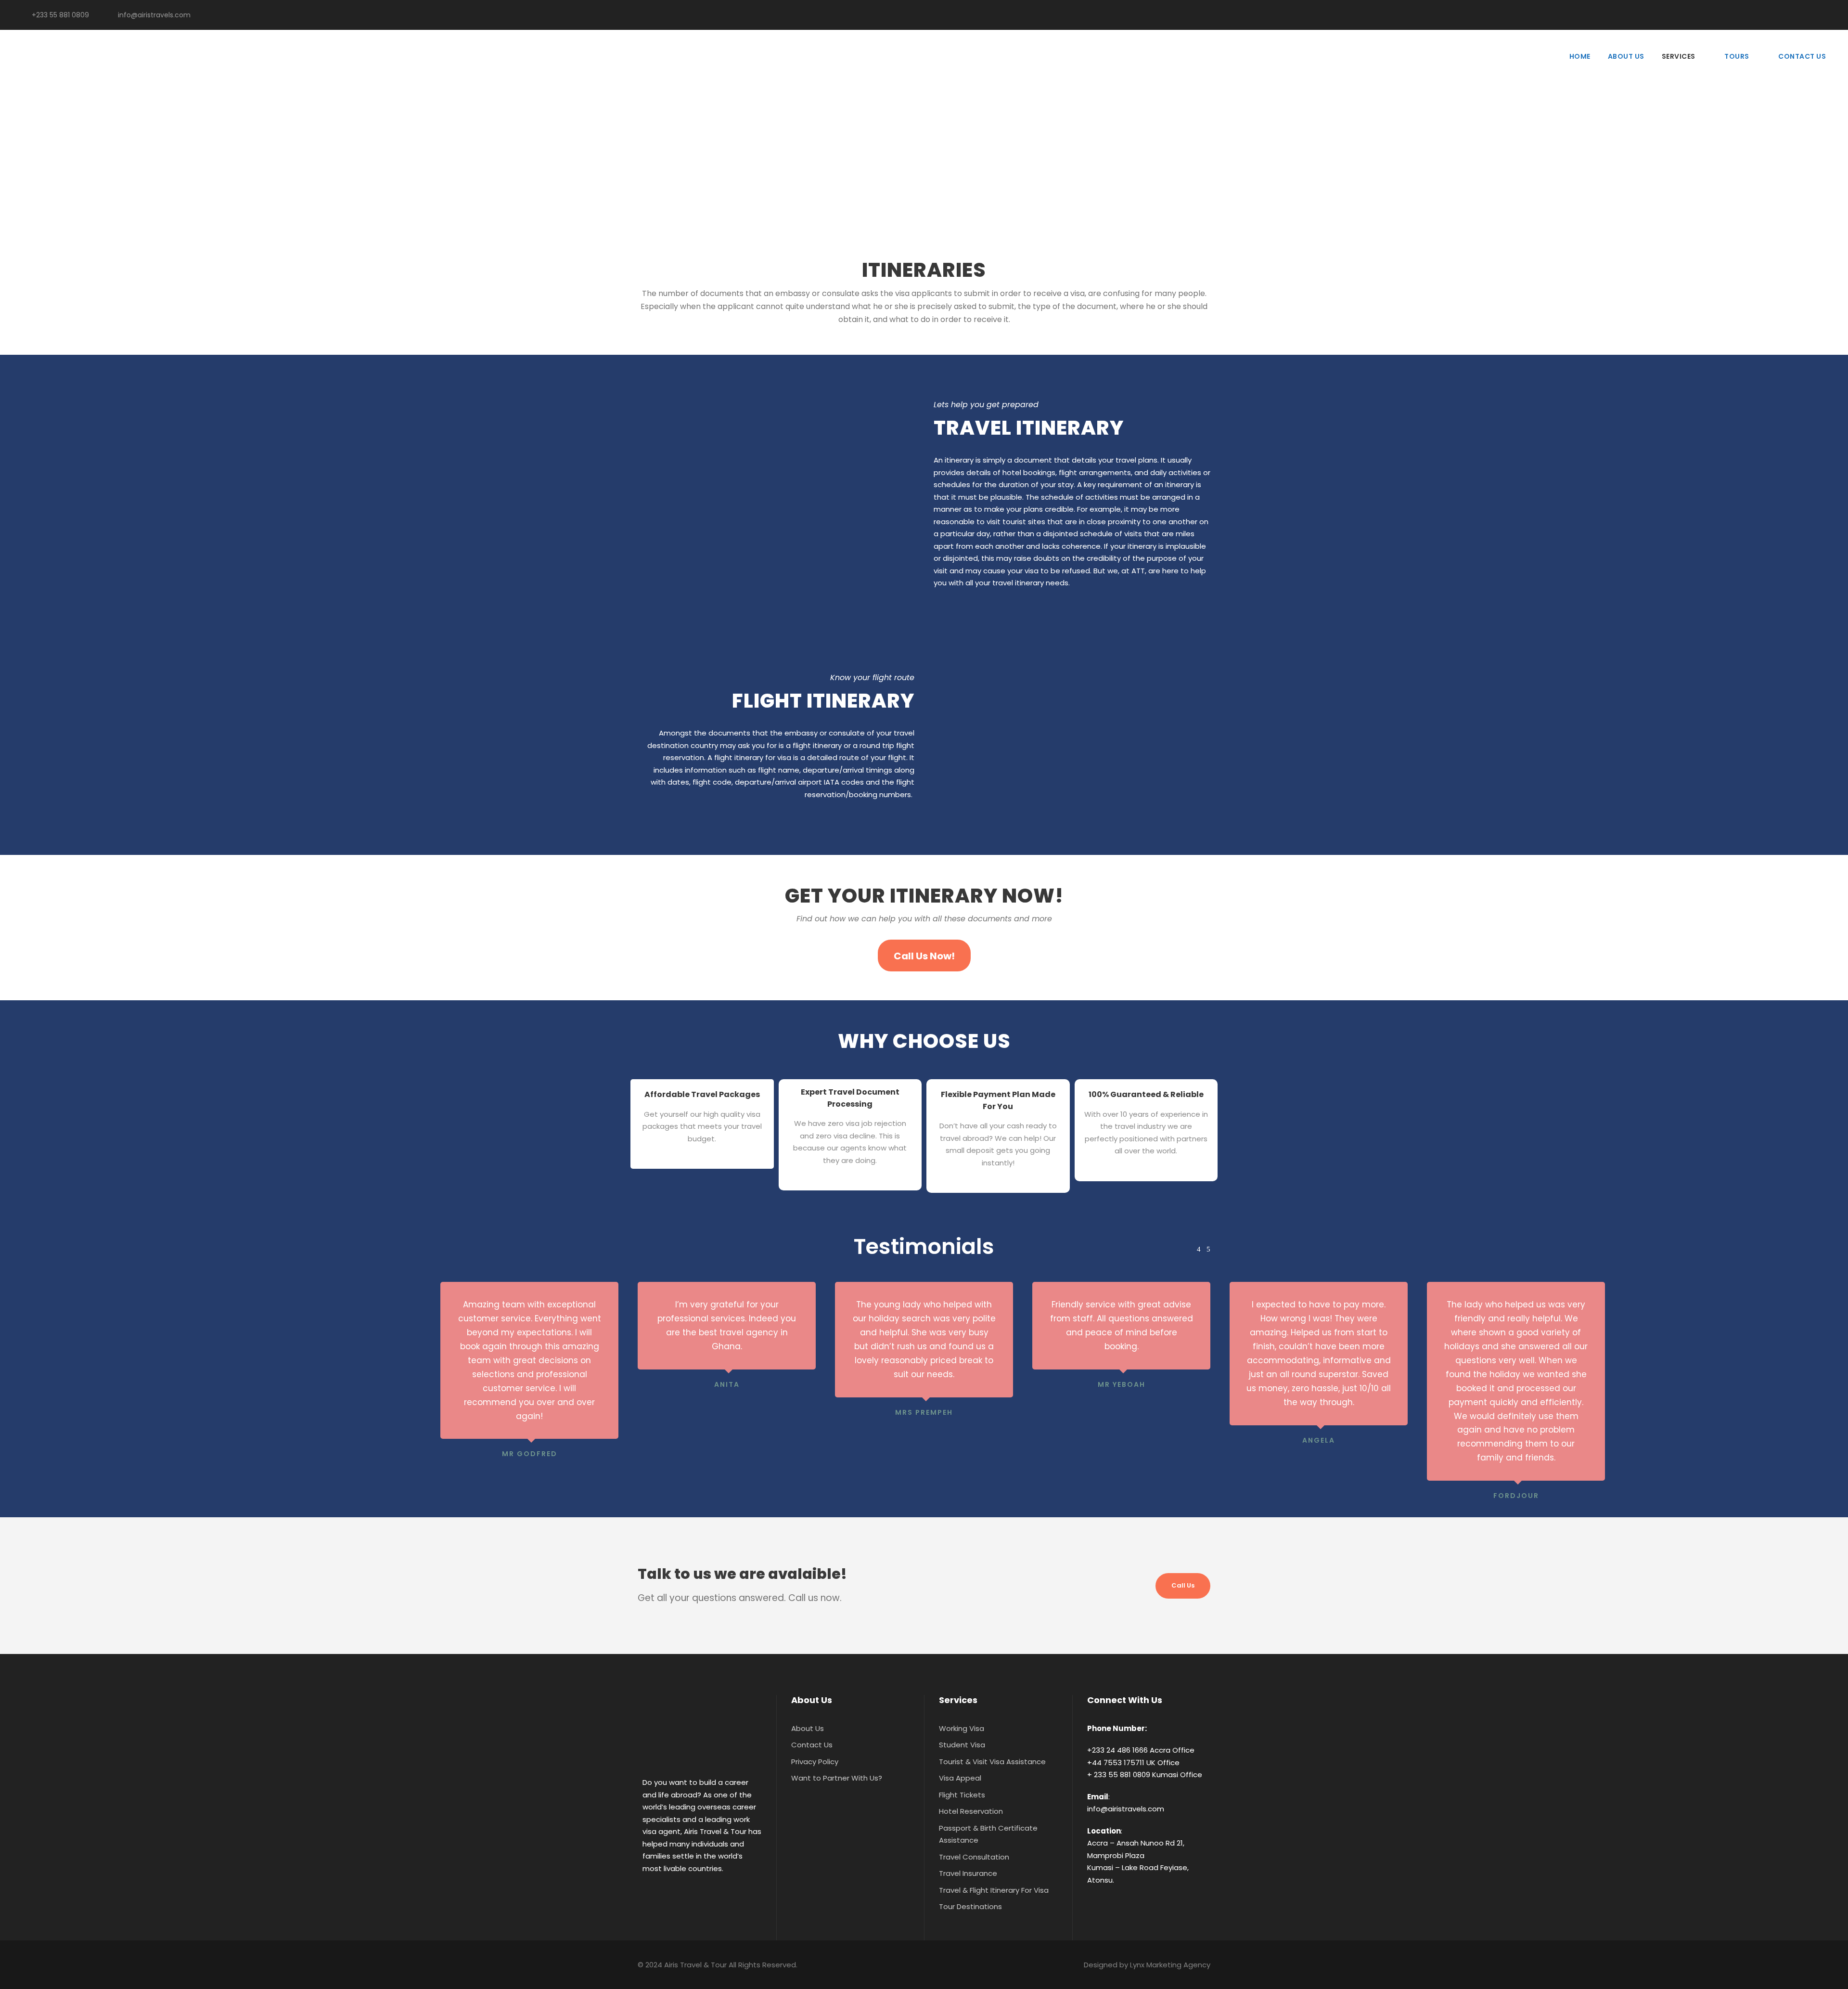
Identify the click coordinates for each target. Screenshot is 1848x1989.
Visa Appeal (960, 1778)
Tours (1737, 56)
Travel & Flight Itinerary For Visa (994, 1890)
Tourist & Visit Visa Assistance (992, 1762)
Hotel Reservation (971, 1811)
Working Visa (962, 1728)
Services (1679, 56)
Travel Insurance (968, 1873)
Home (1580, 56)
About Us (1626, 56)
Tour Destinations (970, 1906)
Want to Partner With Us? (837, 1778)
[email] (1780, 15)
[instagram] (1826, 15)
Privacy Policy (815, 1762)
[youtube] (1811, 15)
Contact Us (1802, 56)
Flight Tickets (962, 1795)
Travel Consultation (974, 1857)
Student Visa (962, 1745)
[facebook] (1795, 15)
